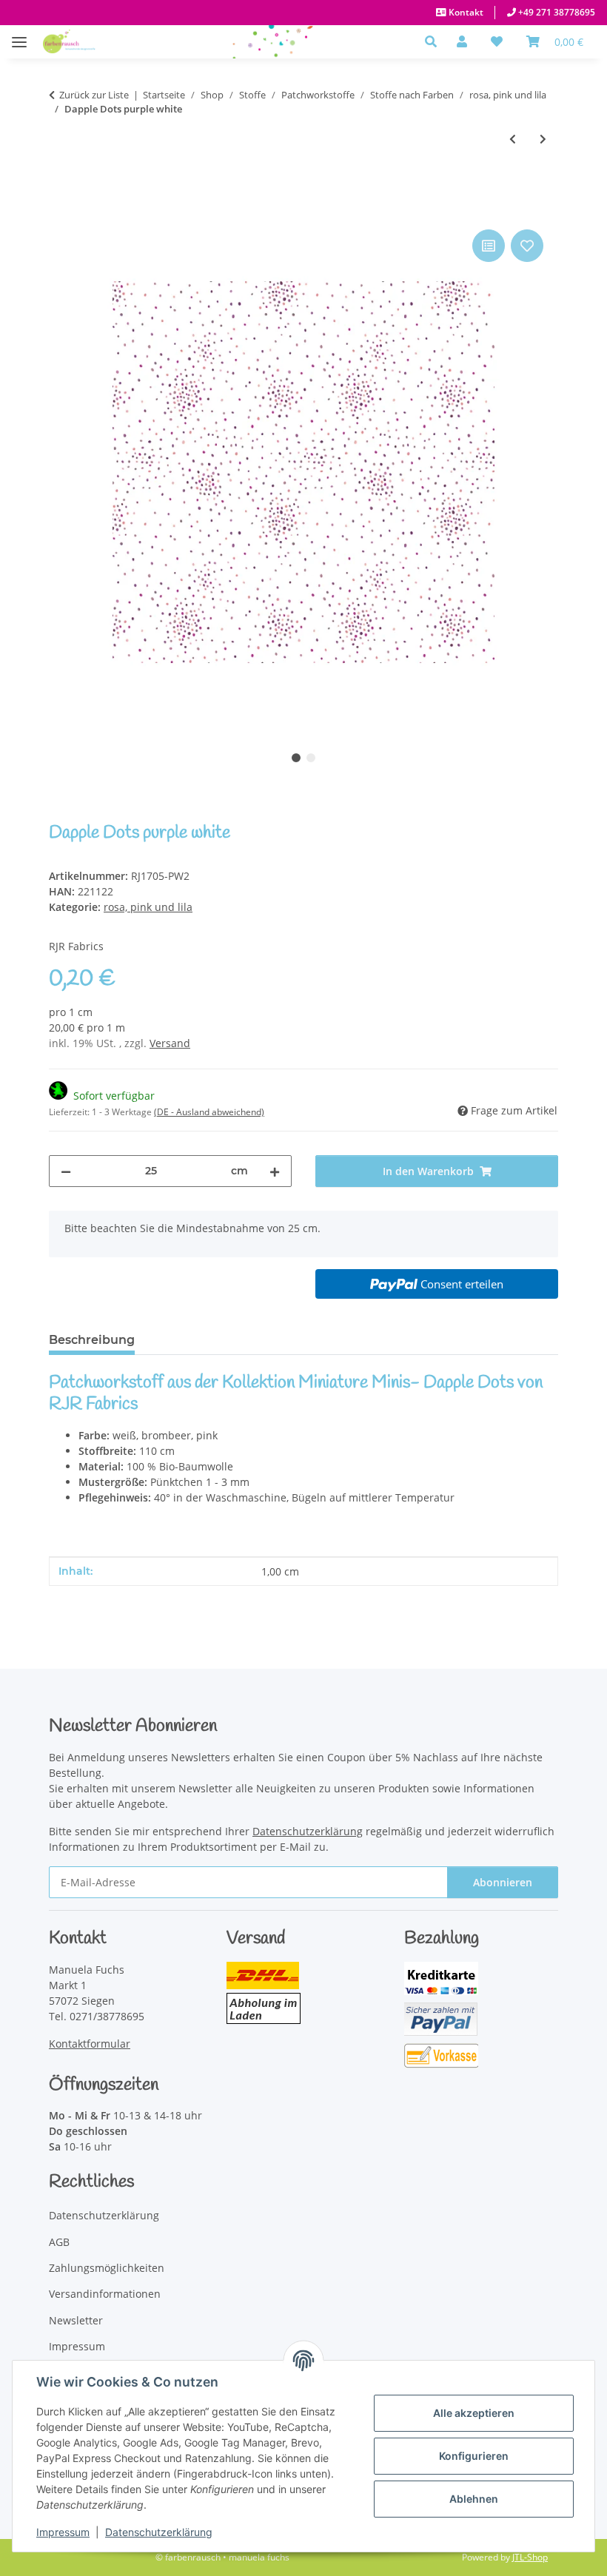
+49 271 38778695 (556, 12)
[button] (435, 41)
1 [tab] (296, 758)
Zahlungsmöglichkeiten (107, 2268)
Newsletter (76, 2320)
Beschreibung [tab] (92, 1340)
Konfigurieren (474, 2456)
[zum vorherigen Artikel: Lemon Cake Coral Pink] (513, 139)
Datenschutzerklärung (159, 2532)
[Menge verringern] (66, 1171)
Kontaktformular (90, 2044)
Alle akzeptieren (474, 2413)
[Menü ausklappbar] (19, 34)
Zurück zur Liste (94, 95)
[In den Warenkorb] (61, 209)
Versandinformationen (105, 2294)
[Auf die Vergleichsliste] (489, 246)
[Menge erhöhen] (275, 1171)
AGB (59, 2242)
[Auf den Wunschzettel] (527, 246)
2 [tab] (311, 758)
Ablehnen (474, 2499)
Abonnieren (503, 1882)
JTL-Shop (530, 2557)
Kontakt (465, 12)
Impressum (63, 2532)
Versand (170, 1043)
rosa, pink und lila (148, 907)
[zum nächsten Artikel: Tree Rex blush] (543, 139)
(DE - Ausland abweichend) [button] (209, 1112)
